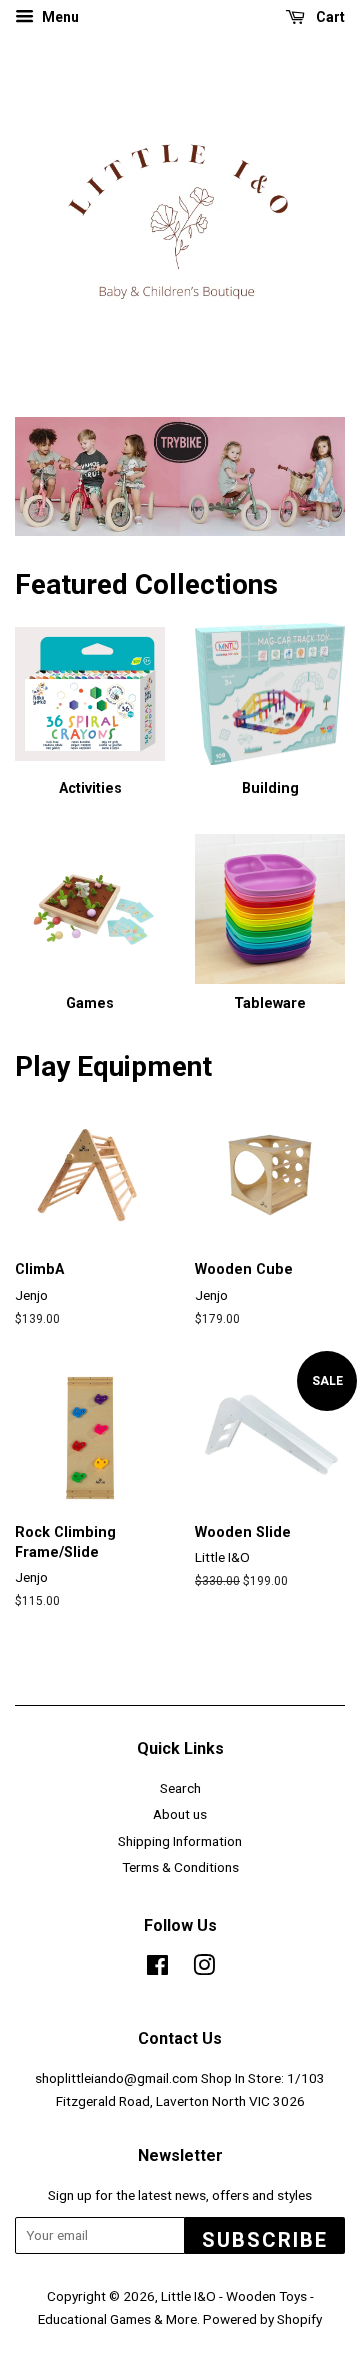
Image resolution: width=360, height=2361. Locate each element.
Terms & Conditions (180, 1867)
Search (180, 1788)
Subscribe (265, 2240)
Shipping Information (180, 1841)
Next (302, 476)
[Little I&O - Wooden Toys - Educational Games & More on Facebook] (157, 1969)
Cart (329, 17)
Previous (57, 476)
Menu (59, 17)
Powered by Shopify (262, 2319)
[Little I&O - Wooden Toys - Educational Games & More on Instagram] (204, 1969)
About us (180, 1814)
